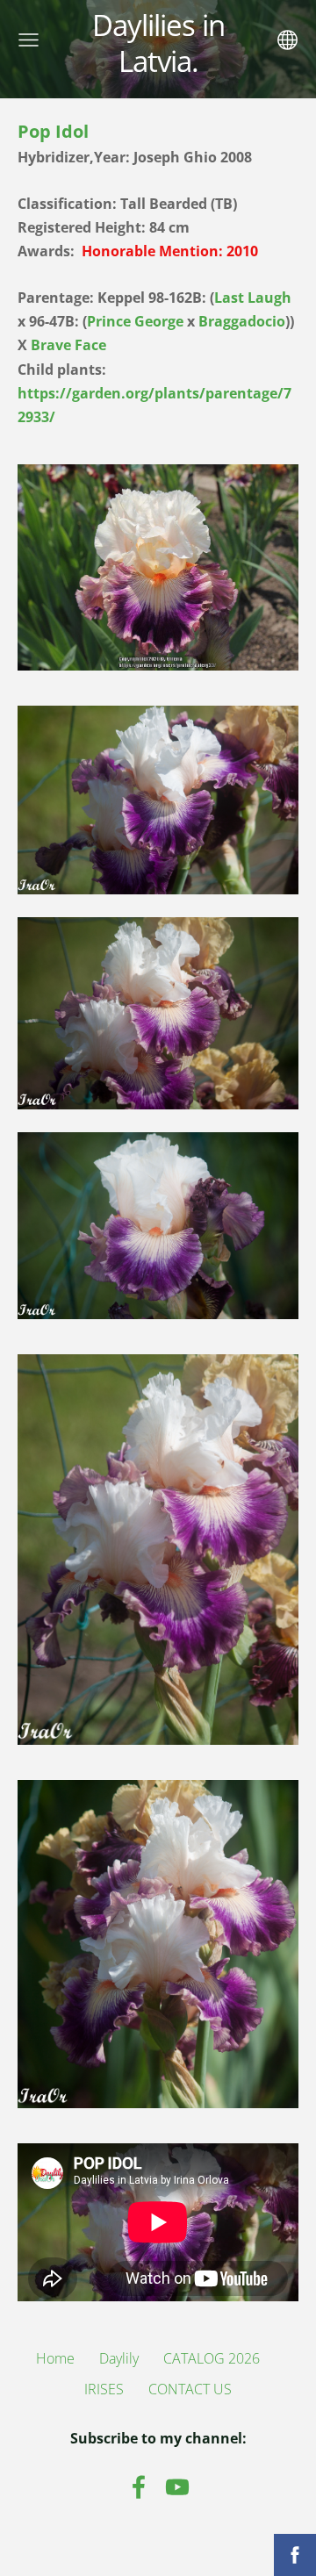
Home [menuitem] (55, 2358)
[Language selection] (287, 40)
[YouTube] (177, 2487)
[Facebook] (139, 2487)
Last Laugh (253, 298)
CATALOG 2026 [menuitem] (212, 2358)
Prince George (135, 321)
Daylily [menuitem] (119, 2358)
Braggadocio (242, 321)
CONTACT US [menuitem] (190, 2389)
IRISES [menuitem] (104, 2389)
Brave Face (68, 345)
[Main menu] (29, 40)
